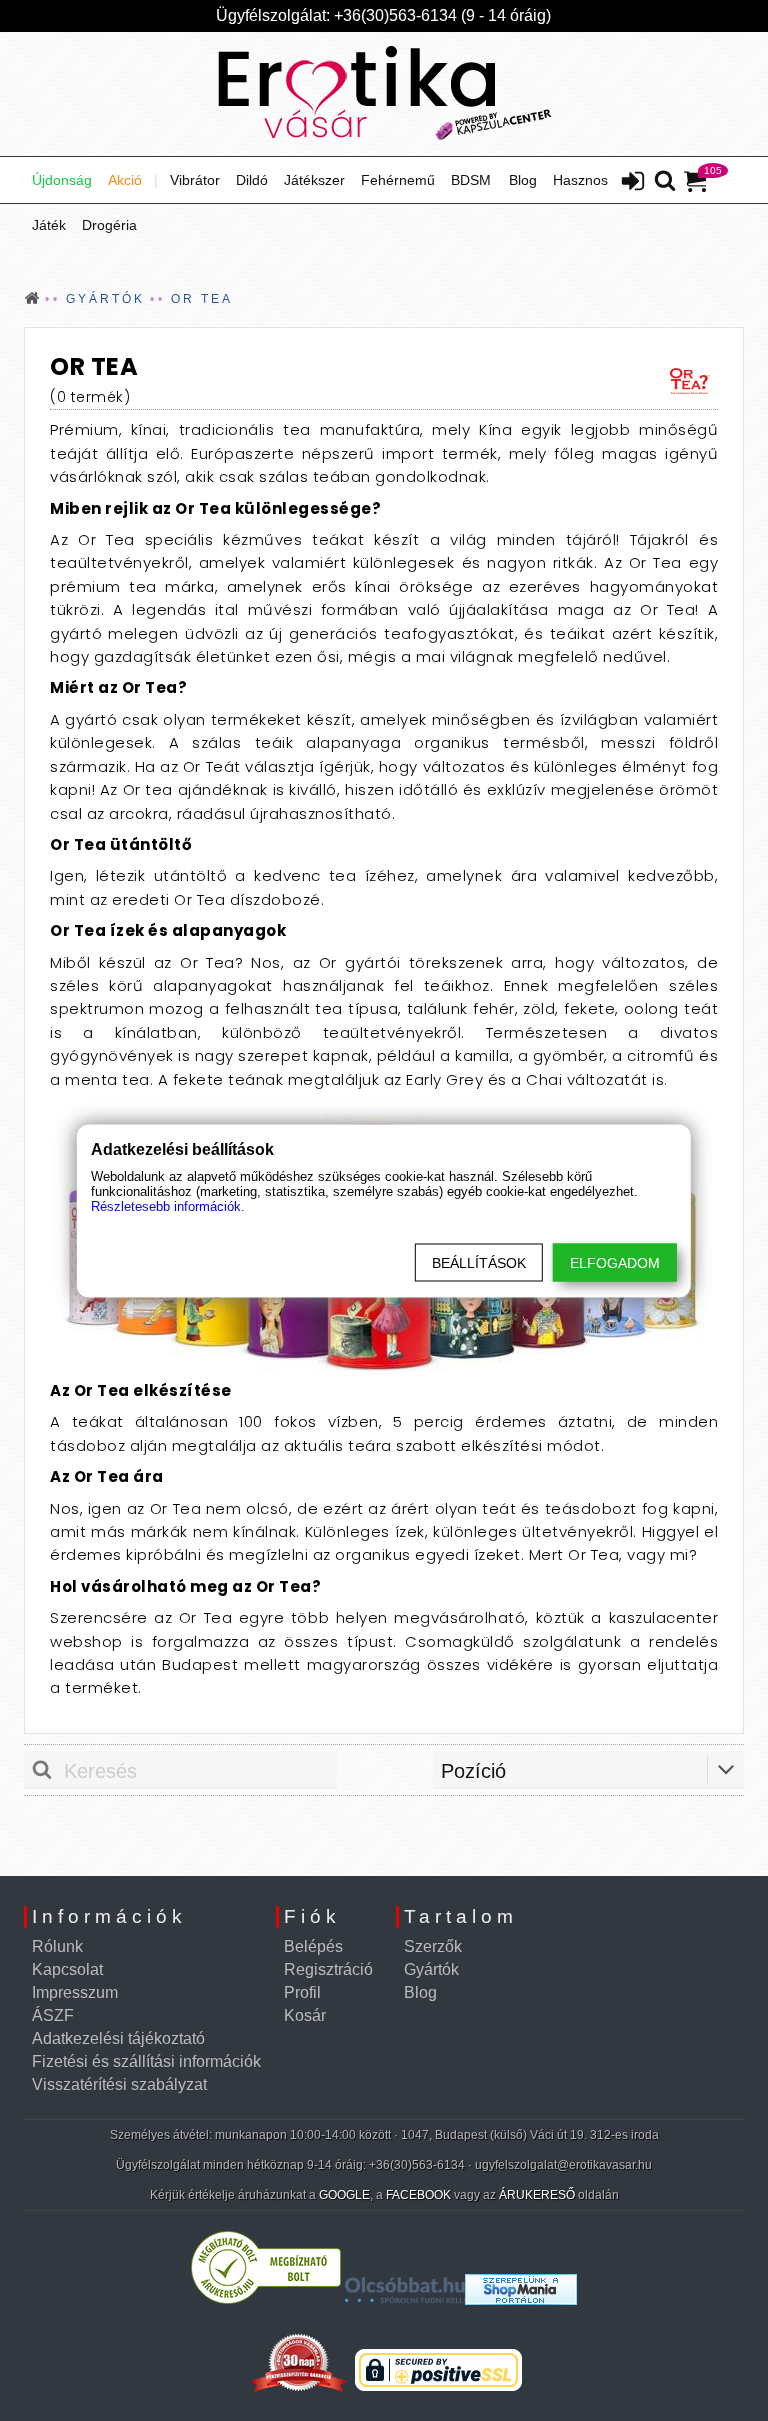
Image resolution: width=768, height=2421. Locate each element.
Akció (125, 180)
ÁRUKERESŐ (537, 2195)
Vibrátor (195, 180)
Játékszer (314, 180)
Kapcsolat (67, 1969)
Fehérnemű (398, 180)
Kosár (305, 2015)
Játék (49, 225)
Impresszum (75, 1992)
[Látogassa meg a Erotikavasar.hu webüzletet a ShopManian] (521, 2299)
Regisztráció (328, 1969)
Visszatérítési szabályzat (119, 2084)
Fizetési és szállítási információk (146, 2061)
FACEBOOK (418, 2195)
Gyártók (431, 1969)
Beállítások (479, 1262)
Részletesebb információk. (168, 1205)
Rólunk (57, 1946)
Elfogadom (615, 1262)
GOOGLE (344, 2195)
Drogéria (109, 225)
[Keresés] (665, 182)
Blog (523, 180)
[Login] (633, 183)
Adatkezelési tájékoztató (118, 2038)
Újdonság (62, 180)
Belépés (313, 1946)
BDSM (471, 180)
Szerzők (433, 1946)
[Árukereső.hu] (266, 2299)
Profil (302, 1992)
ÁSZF (53, 2015)
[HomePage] (384, 94)
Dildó (252, 180)
